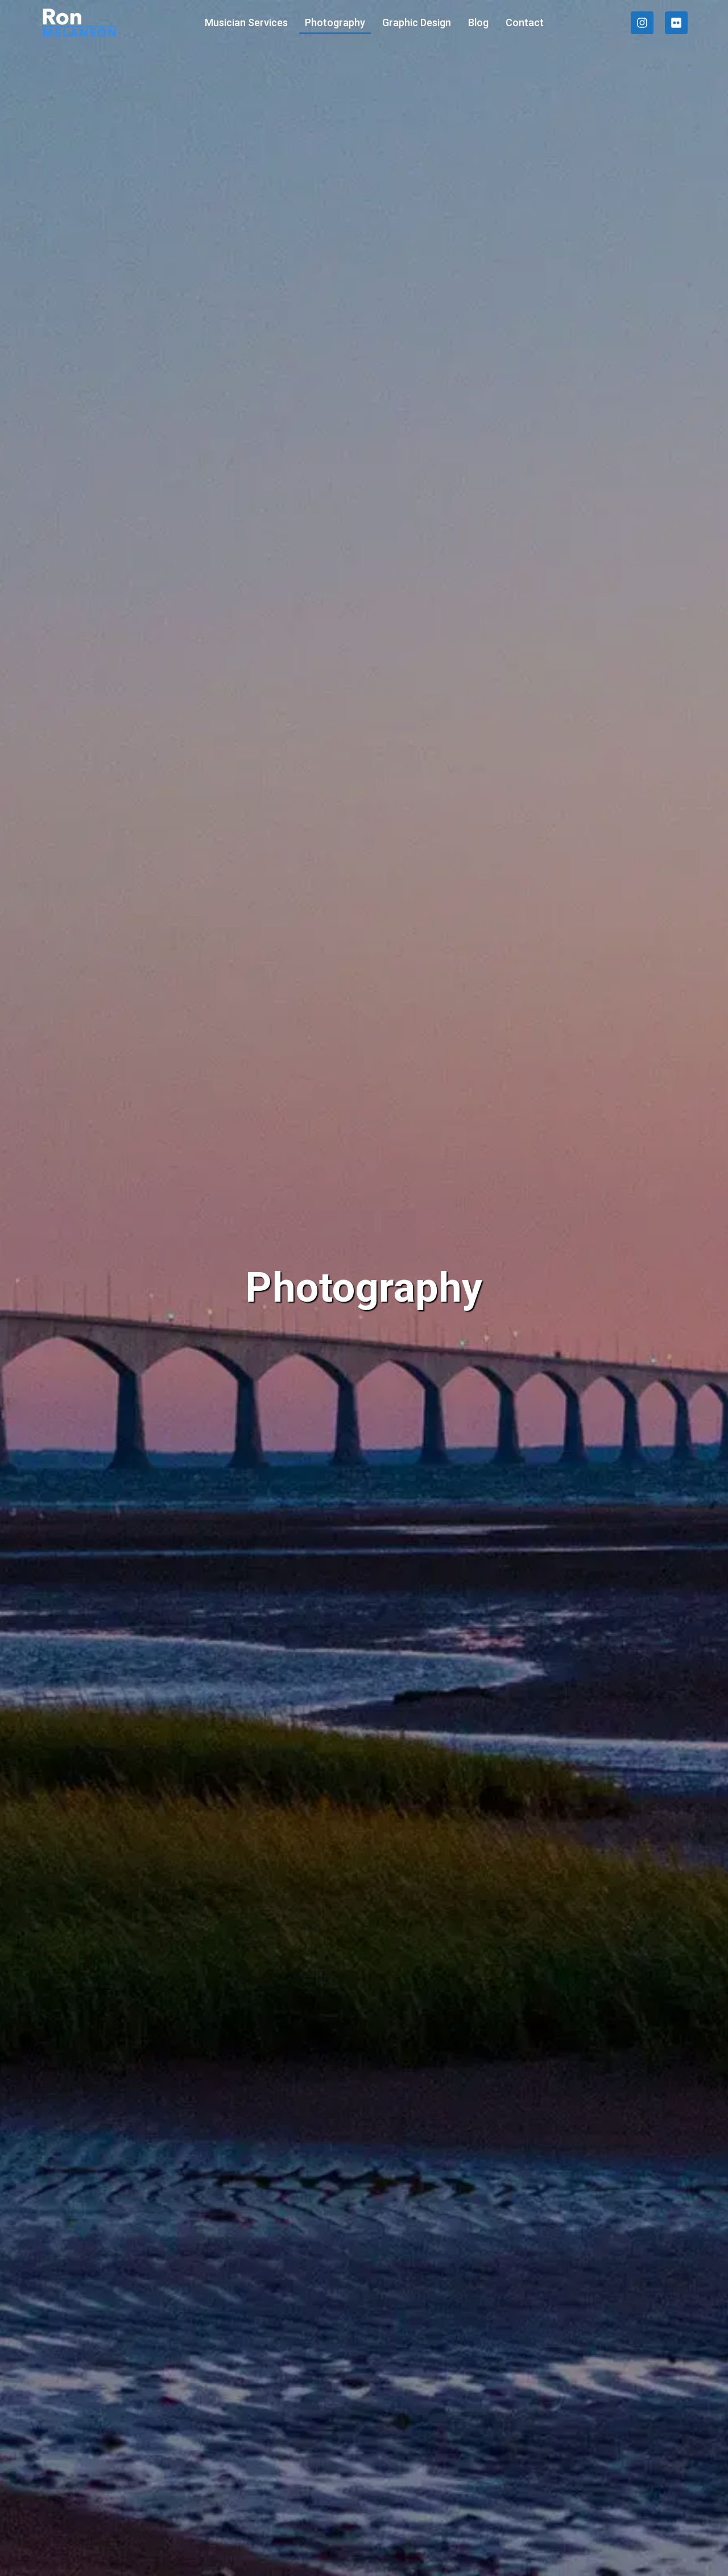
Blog (478, 22)
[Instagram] (642, 23)
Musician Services (246, 22)
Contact (525, 22)
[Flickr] (676, 23)
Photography (335, 22)
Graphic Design (417, 22)
